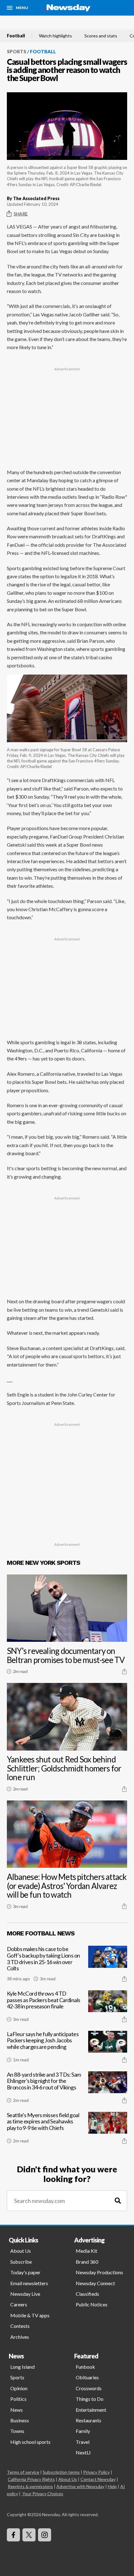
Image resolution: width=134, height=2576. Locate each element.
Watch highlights (55, 36)
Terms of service (23, 2472)
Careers (19, 2304)
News (17, 2410)
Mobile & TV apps (30, 2315)
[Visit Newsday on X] (29, 2535)
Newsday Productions (99, 2272)
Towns (17, 2431)
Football (16, 36)
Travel (83, 2442)
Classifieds (87, 2294)
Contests (20, 2326)
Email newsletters (29, 2283)
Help (112, 2486)
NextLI (83, 2452)
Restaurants (89, 2420)
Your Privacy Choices (43, 2494)
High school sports (30, 2442)
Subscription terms (61, 2472)
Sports (17, 51)
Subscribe (21, 2262)
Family (83, 2431)
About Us (21, 2251)
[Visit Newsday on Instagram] (45, 2535)
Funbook (85, 2367)
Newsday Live (25, 2294)
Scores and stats (101, 36)
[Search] (118, 2201)
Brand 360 (87, 2262)
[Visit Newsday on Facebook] (13, 2535)
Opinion (19, 2388)
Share (21, 214)
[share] (124, 1671)
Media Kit (86, 2251)
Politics (18, 2399)
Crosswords (89, 2388)
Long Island (22, 2367)
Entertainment (91, 2410)
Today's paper (25, 2272)
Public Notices (92, 2304)
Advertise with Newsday (80, 2486)
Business (20, 2420)
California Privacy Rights (31, 2479)
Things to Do (90, 2399)
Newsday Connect (95, 2283)
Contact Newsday (98, 2479)
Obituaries (87, 2377)
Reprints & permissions (30, 2486)
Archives (20, 2337)
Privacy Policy (96, 2472)
